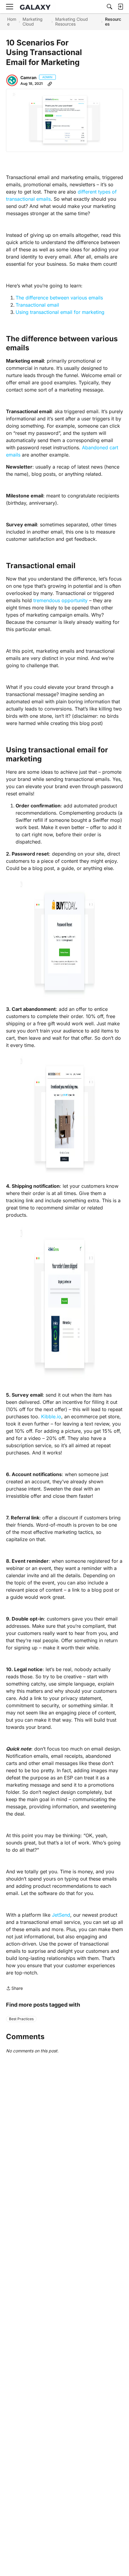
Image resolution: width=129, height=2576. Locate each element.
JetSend (61, 1915)
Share (14, 1989)
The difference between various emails (59, 298)
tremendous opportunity (60, 600)
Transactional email (37, 305)
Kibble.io (51, 1416)
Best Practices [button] (21, 2019)
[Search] (109, 7)
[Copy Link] (50, 84)
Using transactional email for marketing (60, 312)
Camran (28, 77)
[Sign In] (120, 7)
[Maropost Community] (37, 7)
